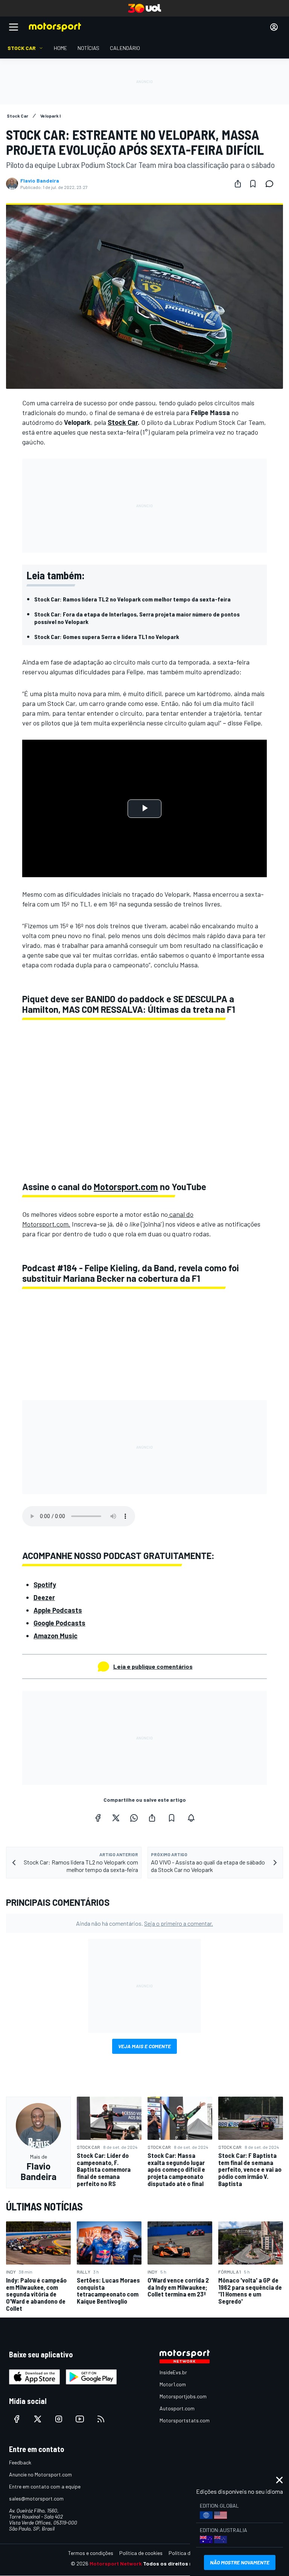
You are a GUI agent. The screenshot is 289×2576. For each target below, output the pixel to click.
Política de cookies (141, 2553)
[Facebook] (98, 1818)
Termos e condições (91, 2553)
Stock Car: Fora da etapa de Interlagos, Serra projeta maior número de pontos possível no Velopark (137, 618)
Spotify (45, 1585)
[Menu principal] (14, 27)
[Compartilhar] (238, 184)
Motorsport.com (126, 1187)
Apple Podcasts (58, 1610)
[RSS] (101, 2419)
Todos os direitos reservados (181, 2563)
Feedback (20, 2462)
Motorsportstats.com (185, 2420)
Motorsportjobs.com (183, 2396)
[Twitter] (116, 1818)
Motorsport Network (116, 2563)
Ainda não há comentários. (144, 1923)
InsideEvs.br (173, 2372)
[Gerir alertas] (191, 1818)
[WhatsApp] (134, 1818)
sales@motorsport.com (36, 2498)
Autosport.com (177, 2408)
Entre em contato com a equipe (45, 2486)
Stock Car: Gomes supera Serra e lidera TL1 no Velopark (107, 637)
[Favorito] (253, 184)
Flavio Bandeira (40, 181)
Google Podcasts (59, 1623)
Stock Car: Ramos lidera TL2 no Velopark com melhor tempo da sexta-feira (132, 599)
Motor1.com (173, 2384)
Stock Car (123, 422)
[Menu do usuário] (274, 27)
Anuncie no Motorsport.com (40, 2474)
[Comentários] (272, 184)
